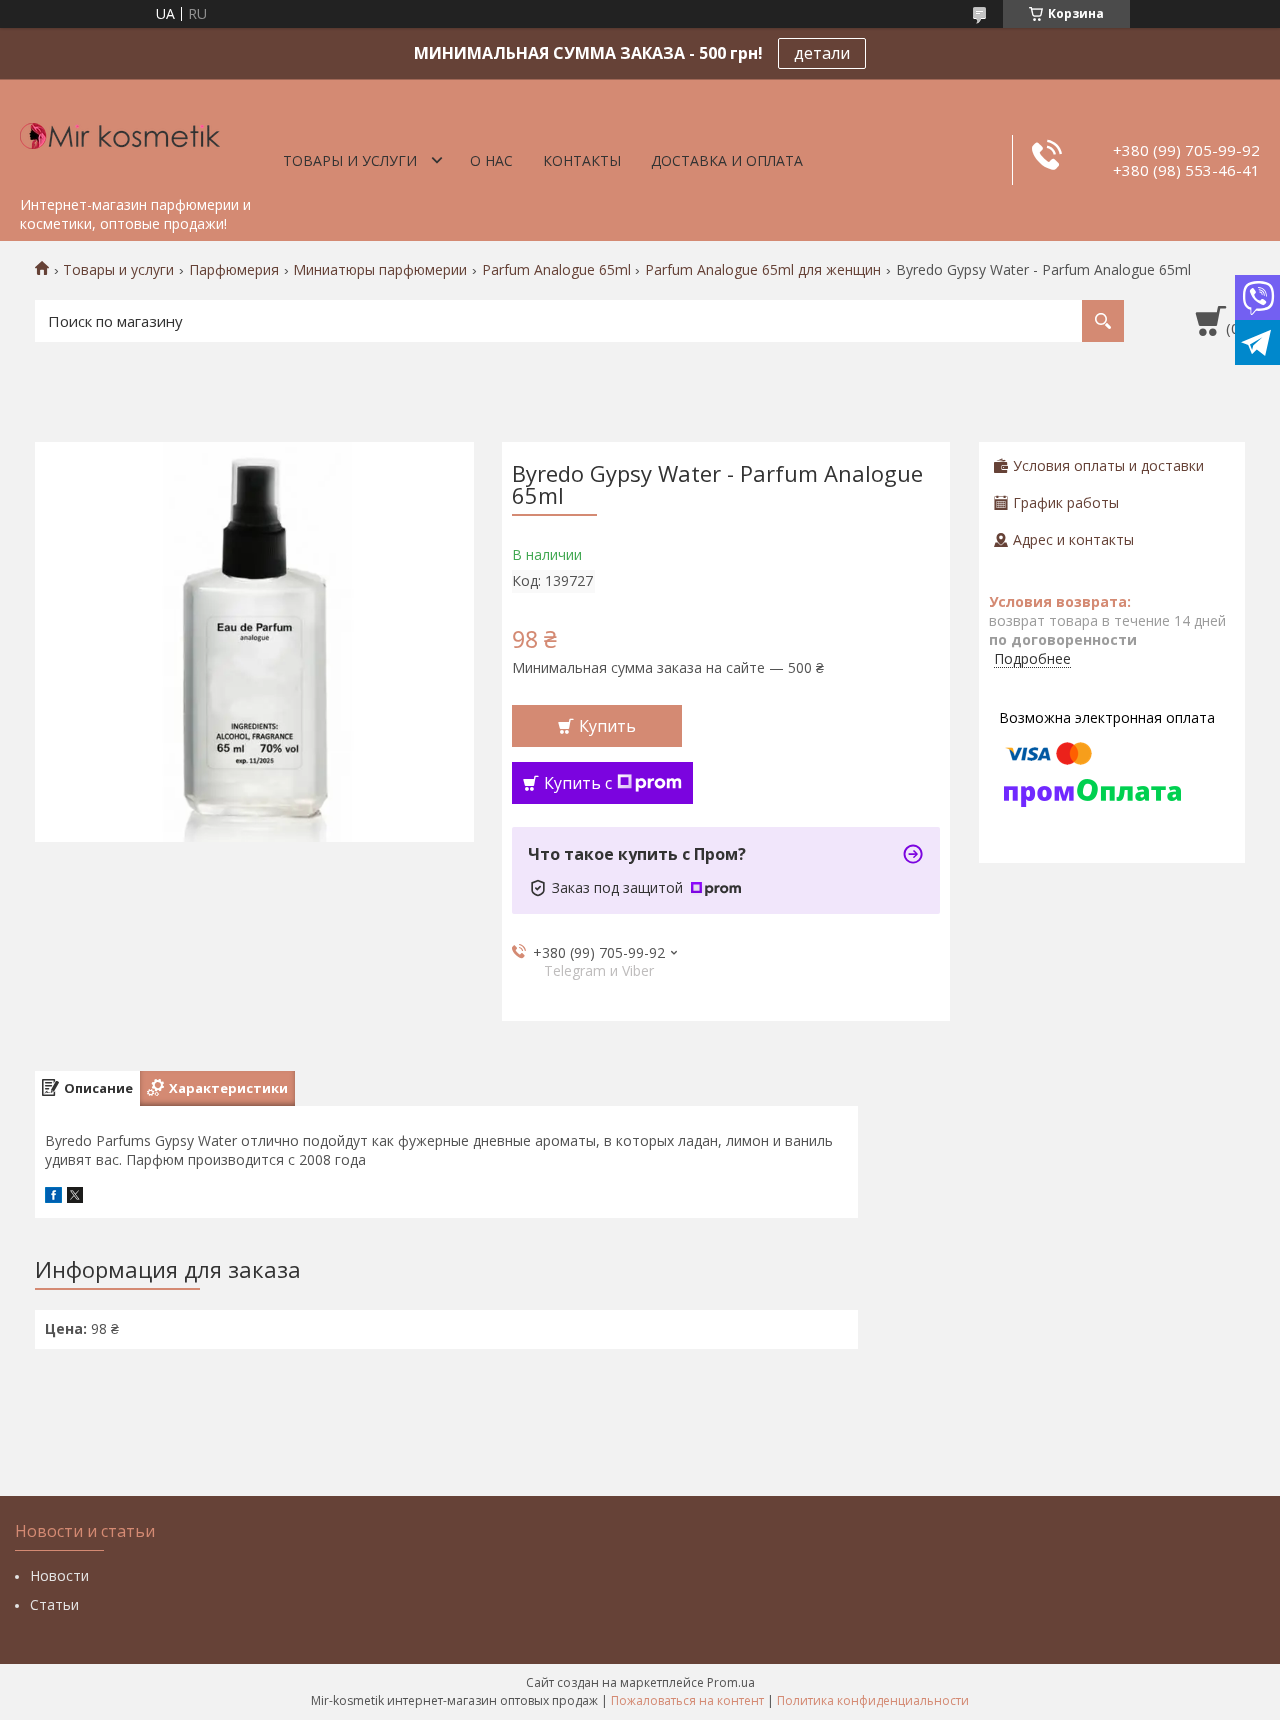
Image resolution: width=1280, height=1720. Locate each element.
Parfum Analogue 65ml (556, 270)
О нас (491, 160)
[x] (75, 1197)
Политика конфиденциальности (873, 1700)
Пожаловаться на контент (687, 1700)
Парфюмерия (234, 270)
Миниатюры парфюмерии (380, 270)
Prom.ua (731, 1682)
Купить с (578, 783)
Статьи (54, 1604)
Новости (59, 1575)
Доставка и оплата (727, 160)
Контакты (582, 160)
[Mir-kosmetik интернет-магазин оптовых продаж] (120, 133)
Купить (607, 726)
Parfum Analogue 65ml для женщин (763, 270)
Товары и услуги (350, 160)
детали (822, 53)
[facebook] (53, 1197)
